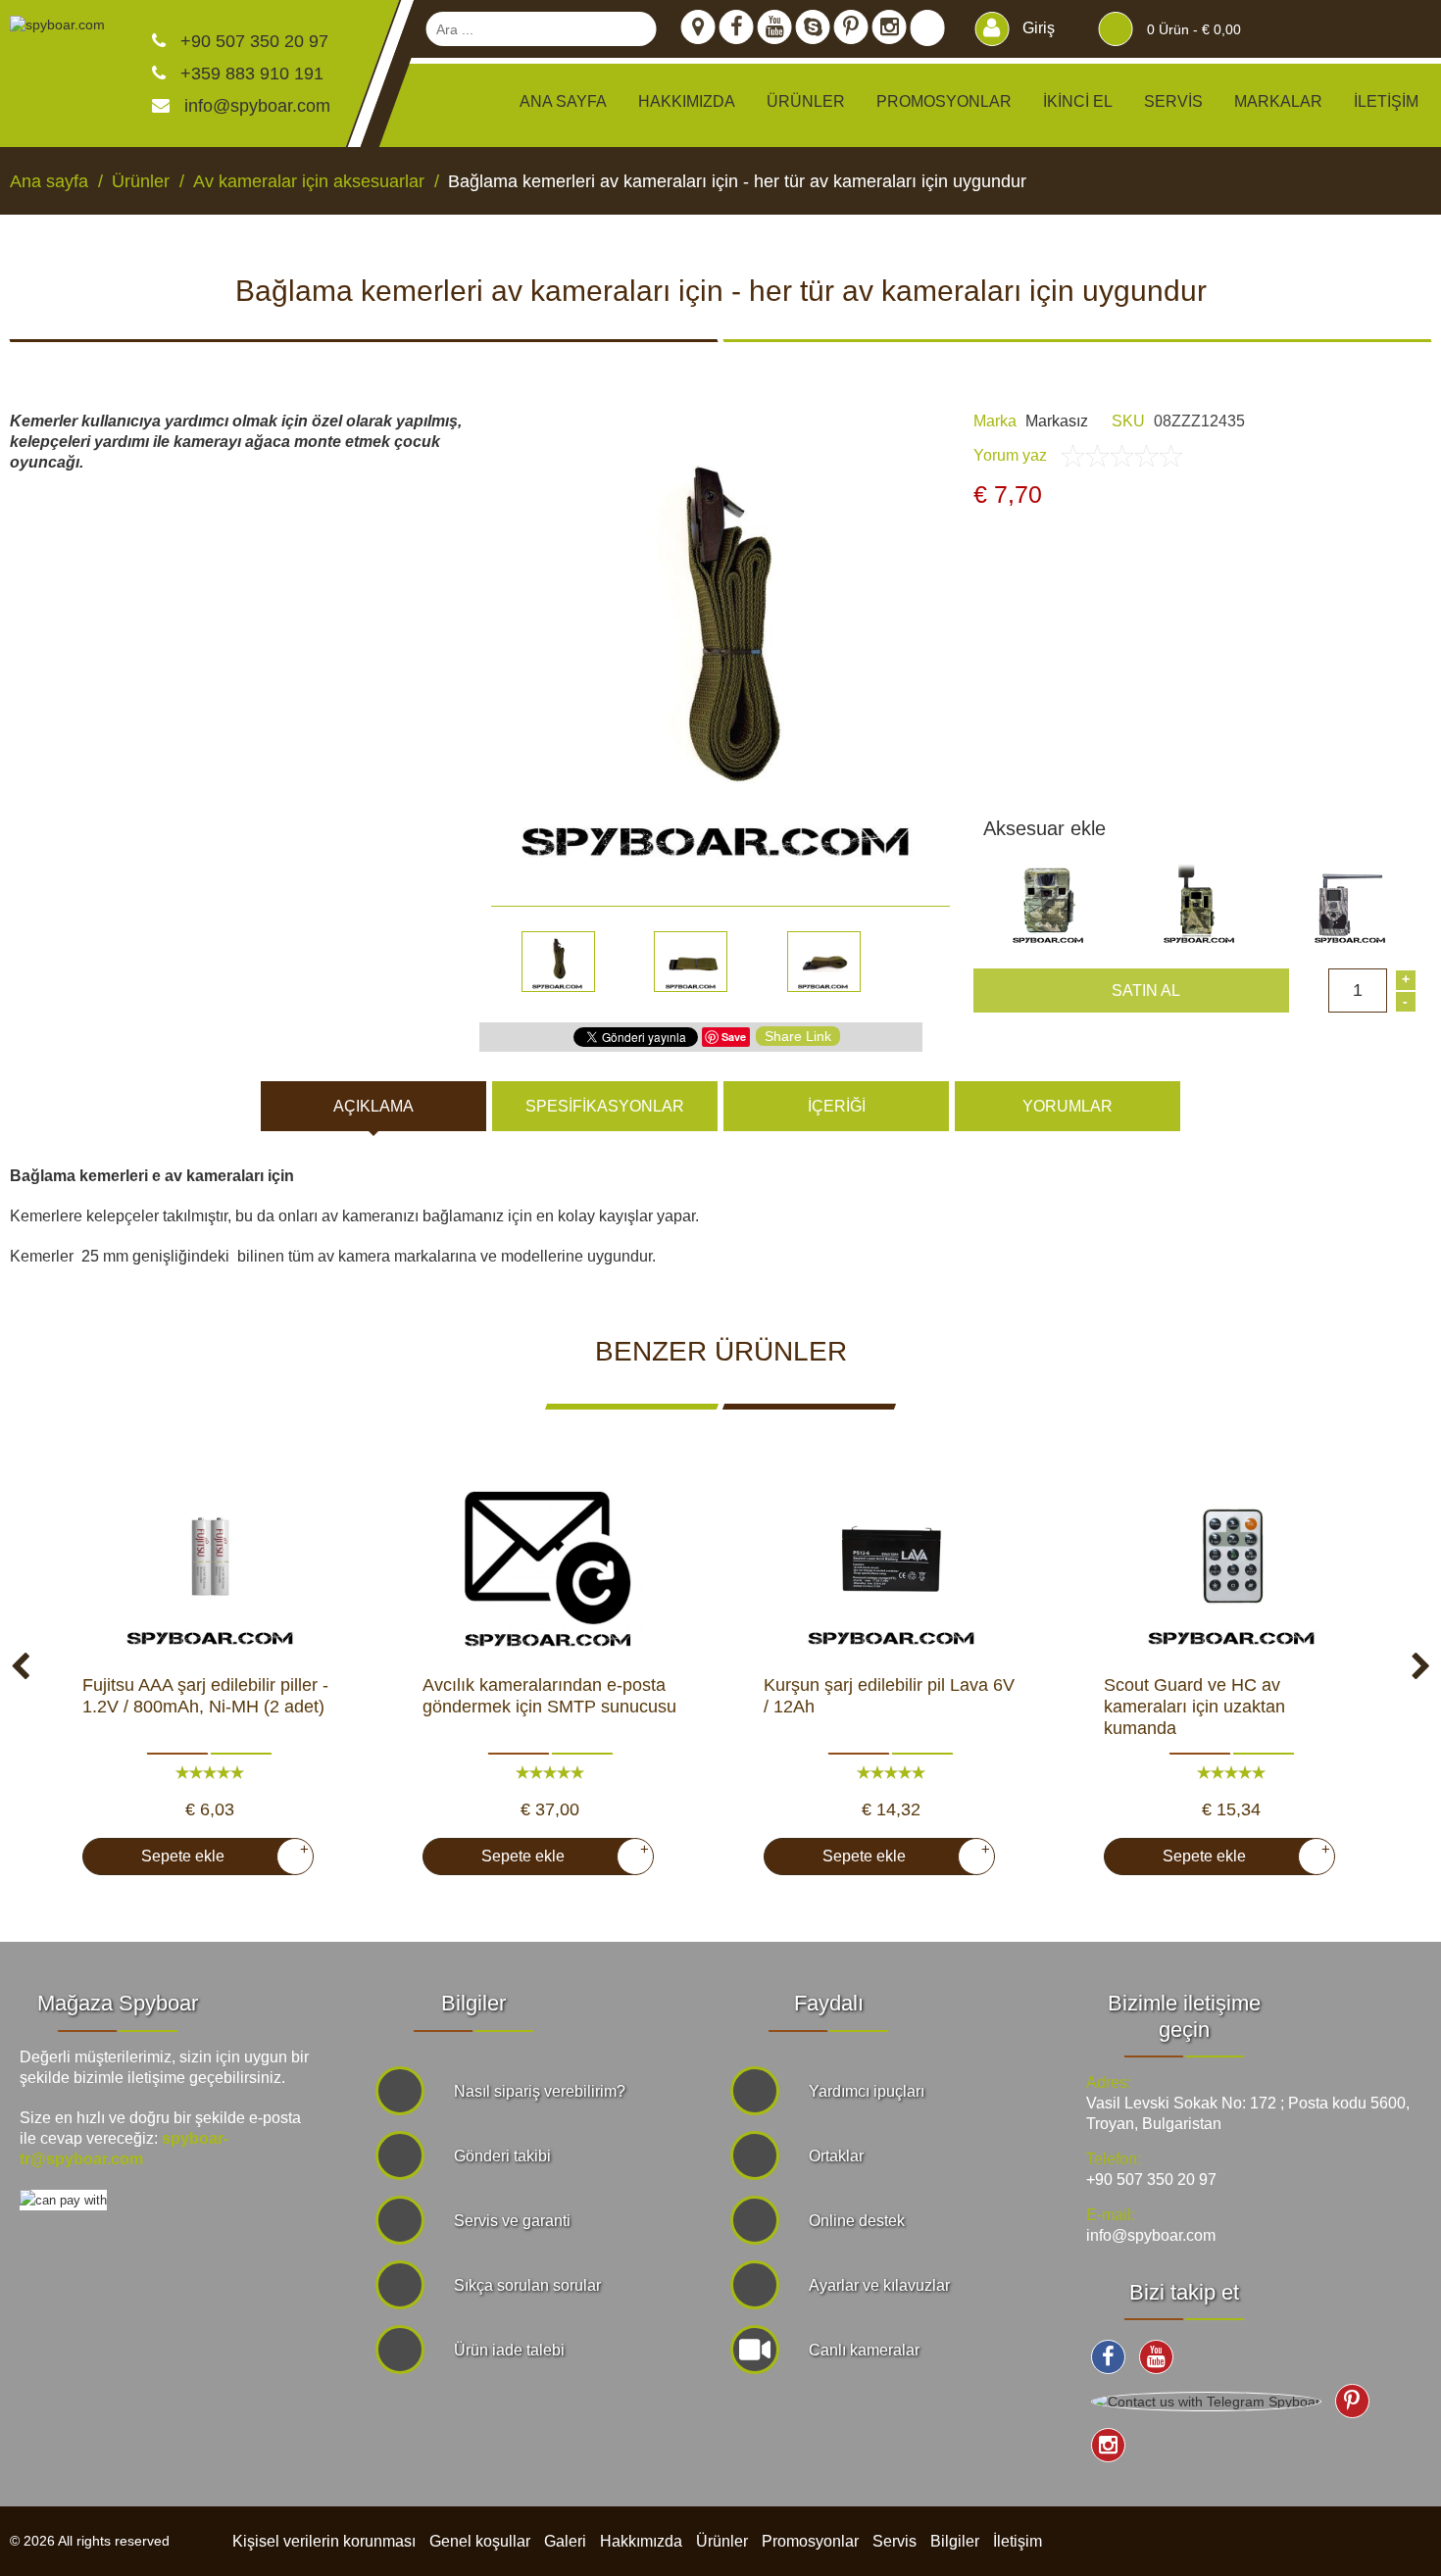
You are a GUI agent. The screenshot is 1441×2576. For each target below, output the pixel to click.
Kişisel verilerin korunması (324, 2541)
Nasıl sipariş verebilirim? (540, 2091)
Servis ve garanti (512, 2221)
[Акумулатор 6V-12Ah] (891, 1557)
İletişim (1386, 101)
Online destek (857, 2221)
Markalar (1278, 101)
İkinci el (1078, 101)
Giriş (1037, 28)
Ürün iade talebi (509, 2350)
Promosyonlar (944, 101)
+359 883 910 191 (249, 74)
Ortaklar (836, 2156)
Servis (1173, 101)
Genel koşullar (480, 2541)
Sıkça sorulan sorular (527, 2285)
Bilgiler (955, 2541)
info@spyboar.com (257, 106)
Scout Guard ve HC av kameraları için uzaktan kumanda (1194, 1707)
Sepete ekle (217, 1853)
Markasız (1057, 421)
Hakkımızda (687, 101)
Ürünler (722, 2541)
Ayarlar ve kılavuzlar (879, 2285)
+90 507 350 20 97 (252, 41)
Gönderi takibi (502, 2156)
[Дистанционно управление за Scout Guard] (1231, 1557)
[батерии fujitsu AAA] (210, 1557)
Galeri (565, 2541)
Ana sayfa (563, 101)
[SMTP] (550, 1557)
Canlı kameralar (864, 2350)
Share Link (798, 1036)
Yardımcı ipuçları (867, 2091)
